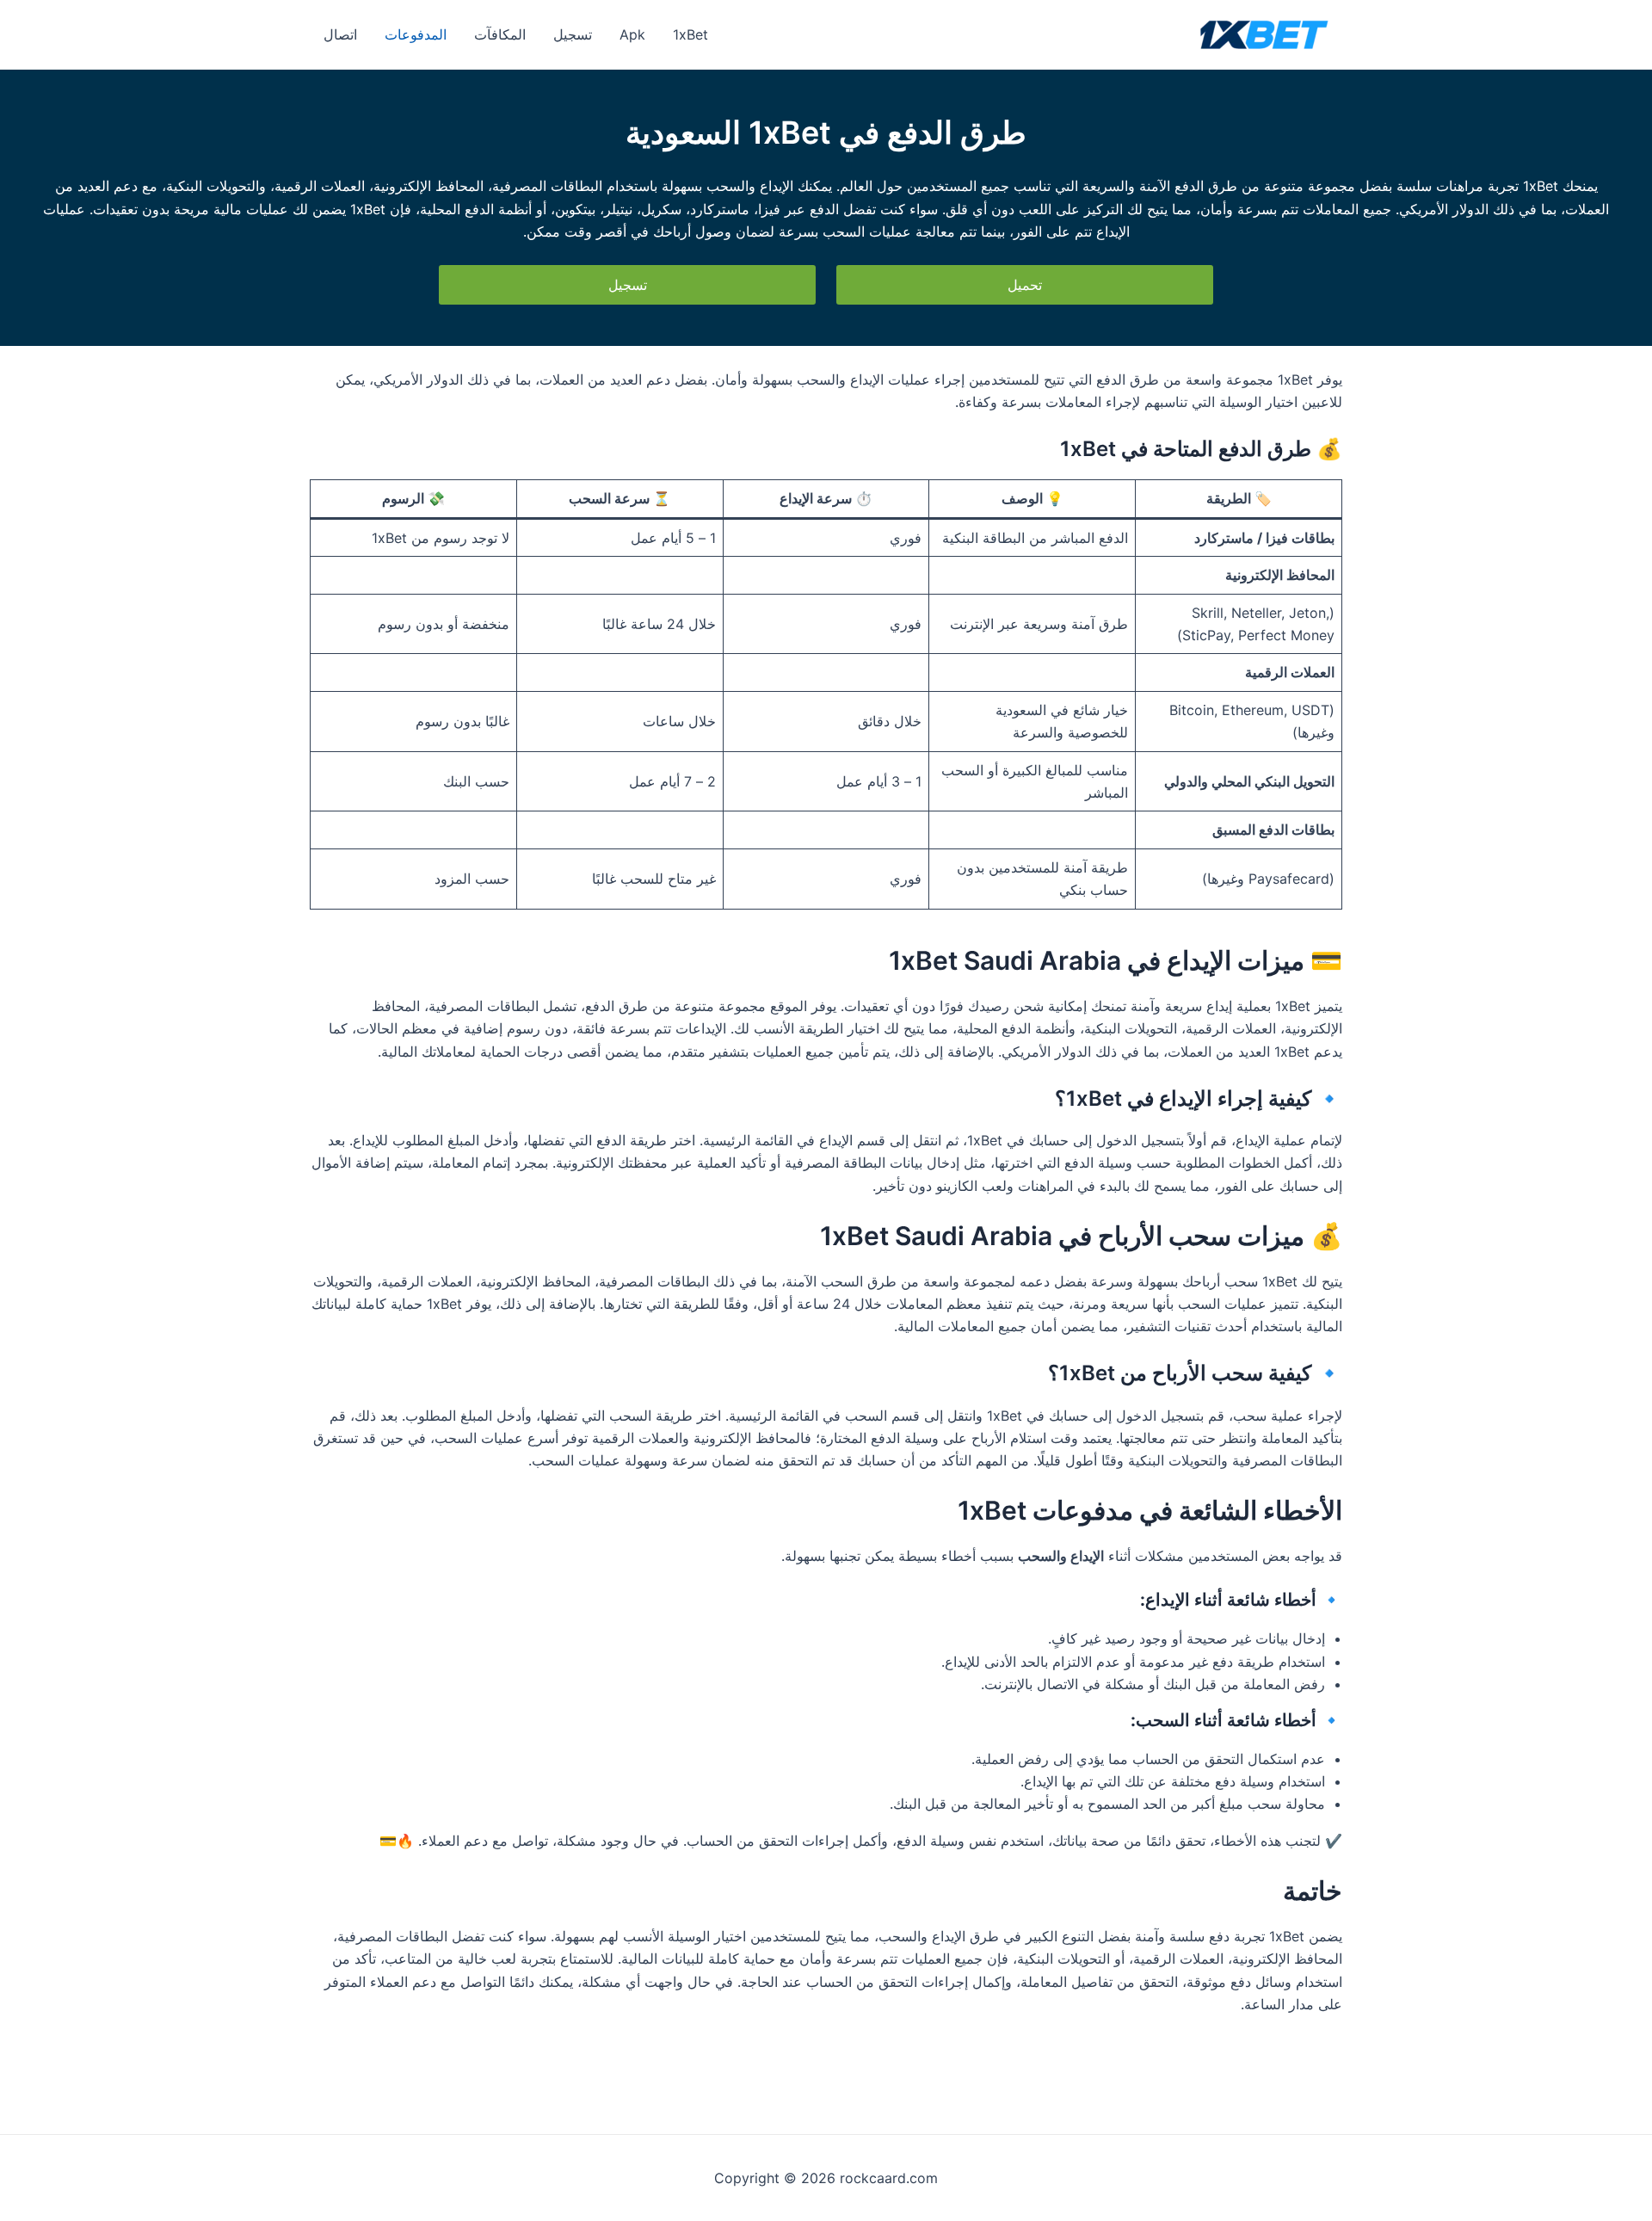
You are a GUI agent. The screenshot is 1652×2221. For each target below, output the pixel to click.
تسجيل (573, 34)
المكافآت (500, 34)
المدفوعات (416, 34)
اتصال (340, 34)
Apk (632, 34)
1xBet (690, 34)
